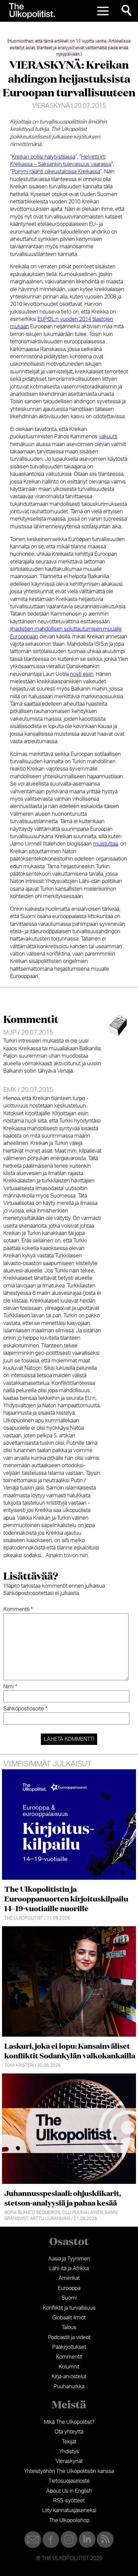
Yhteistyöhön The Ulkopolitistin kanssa (69, 2471)
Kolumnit (69, 2367)
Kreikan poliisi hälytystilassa (44, 157)
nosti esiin (82, 674)
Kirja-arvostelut (69, 2377)
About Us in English (69, 2491)
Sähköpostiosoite (25, 1709)
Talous (69, 2327)
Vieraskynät (69, 2461)
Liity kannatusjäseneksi (69, 2510)
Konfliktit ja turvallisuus (69, 2308)
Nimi (10, 1687)
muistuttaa (106, 844)
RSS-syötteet (69, 2501)
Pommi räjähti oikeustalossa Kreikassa (56, 172)
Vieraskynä (51, 106)
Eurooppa (69, 2288)
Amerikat (69, 2278)
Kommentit (69, 2357)
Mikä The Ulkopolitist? (69, 2422)
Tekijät (69, 2442)
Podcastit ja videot (69, 2337)
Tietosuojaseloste (69, 2481)
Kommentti (18, 1609)
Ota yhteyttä (69, 2432)
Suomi (69, 2298)
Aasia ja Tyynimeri (69, 2259)
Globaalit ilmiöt (69, 2318)
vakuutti (108, 437)
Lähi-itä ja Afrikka (69, 2269)
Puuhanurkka (69, 2387)
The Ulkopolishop (69, 2520)
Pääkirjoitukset (69, 2347)
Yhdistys (69, 2452)
